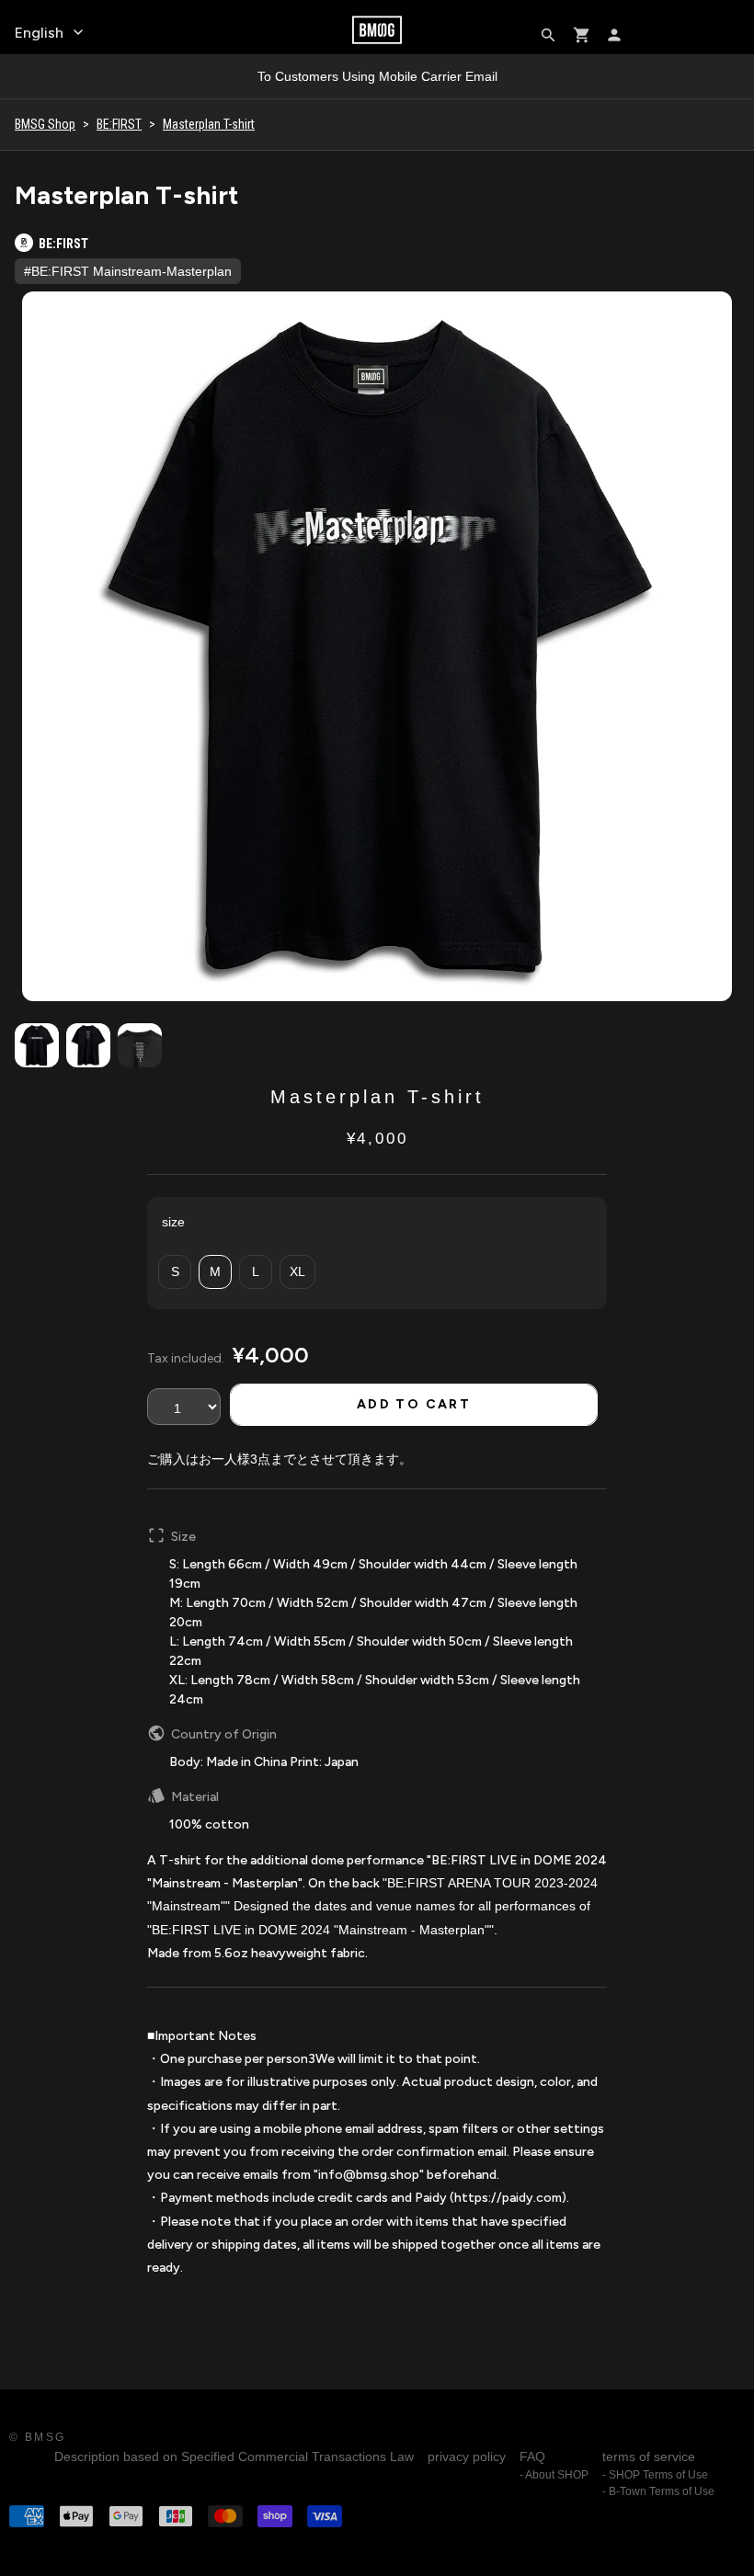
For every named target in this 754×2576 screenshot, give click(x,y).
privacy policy (467, 2456)
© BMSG (37, 2437)
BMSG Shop (45, 124)
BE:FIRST (119, 124)
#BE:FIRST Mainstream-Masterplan (128, 271)
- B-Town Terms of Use (658, 2491)
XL (297, 1271)
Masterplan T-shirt (209, 124)
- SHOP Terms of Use (655, 2475)
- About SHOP (554, 2475)
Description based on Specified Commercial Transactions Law (234, 2456)
